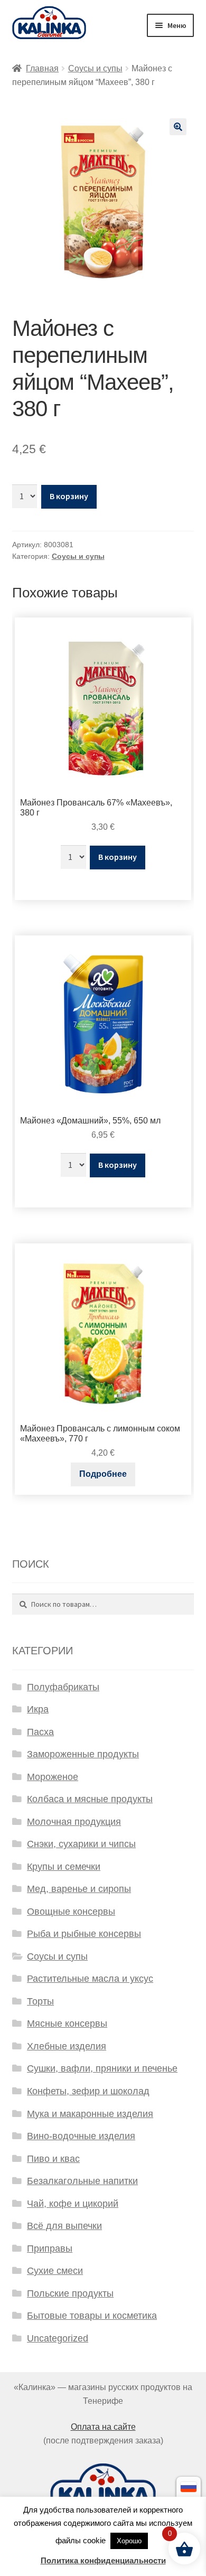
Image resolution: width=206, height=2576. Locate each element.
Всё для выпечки (64, 2226)
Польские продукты (70, 2293)
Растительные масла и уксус (90, 1979)
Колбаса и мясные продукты (90, 1799)
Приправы (50, 2249)
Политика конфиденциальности (103, 2560)
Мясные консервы (67, 2024)
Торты (40, 2001)
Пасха (40, 1732)
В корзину (69, 496)
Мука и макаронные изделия (90, 2114)
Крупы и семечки (64, 1867)
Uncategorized (58, 2338)
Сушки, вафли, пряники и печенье (102, 2068)
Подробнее (103, 1474)
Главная (42, 68)
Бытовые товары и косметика (92, 2316)
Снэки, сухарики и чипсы (81, 1844)
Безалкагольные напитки (82, 2181)
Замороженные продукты (83, 1754)
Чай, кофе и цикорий (73, 2204)
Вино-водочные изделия (81, 2136)
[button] (178, 127)
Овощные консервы (71, 1912)
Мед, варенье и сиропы (79, 1889)
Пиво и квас (53, 2159)
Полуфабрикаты (63, 1687)
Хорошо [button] (129, 2541)
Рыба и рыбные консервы (84, 1934)
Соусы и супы (95, 68)
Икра (38, 1709)
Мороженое (53, 1777)
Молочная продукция (74, 1822)
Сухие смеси (55, 2271)
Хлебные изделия (67, 2046)
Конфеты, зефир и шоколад (88, 2091)
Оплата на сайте (103, 2427)
